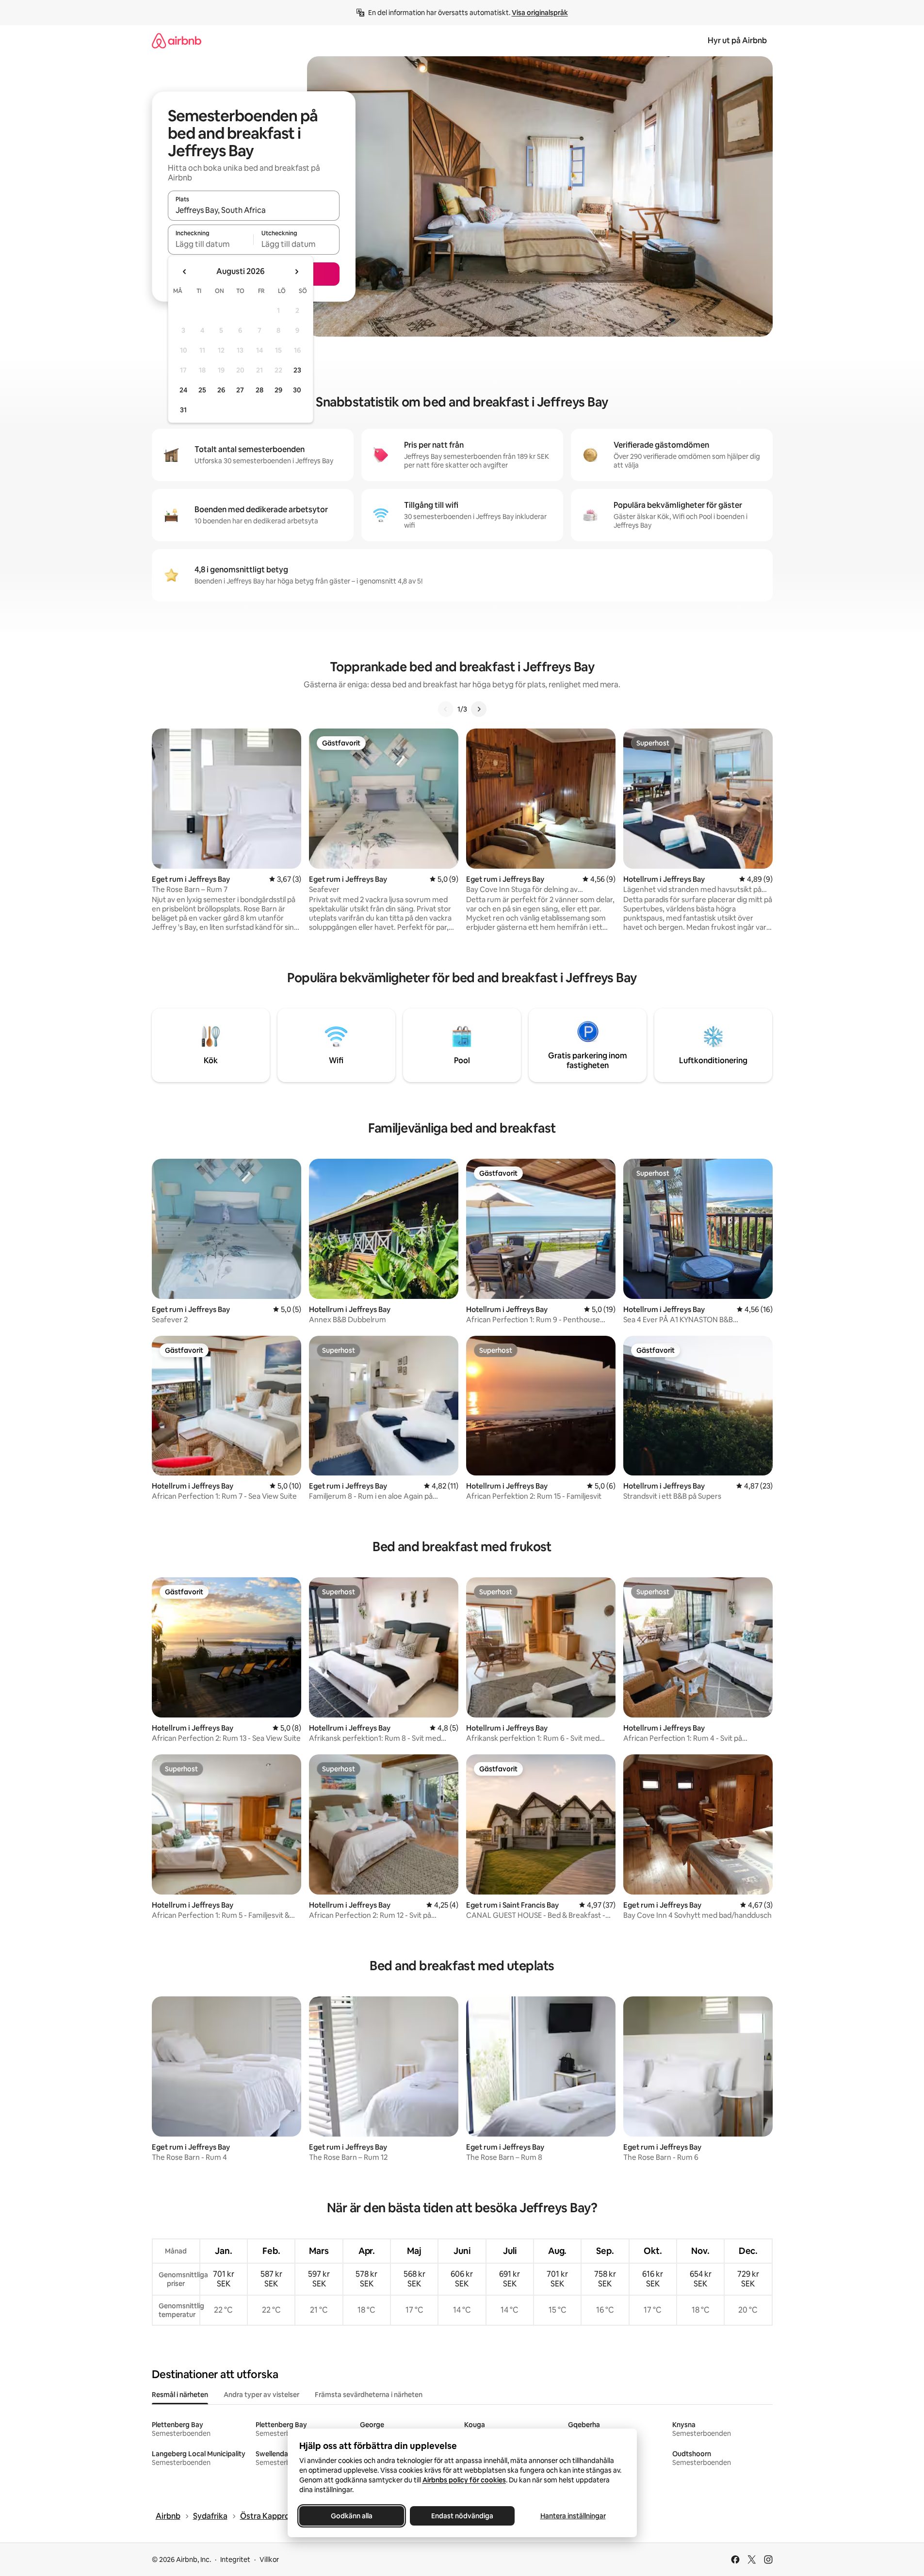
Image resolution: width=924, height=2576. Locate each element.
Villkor (269, 2560)
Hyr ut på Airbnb (737, 41)
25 (202, 390)
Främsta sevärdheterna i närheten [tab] (369, 2395)
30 (297, 390)
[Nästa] (479, 709)
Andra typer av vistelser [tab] (261, 2395)
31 (183, 410)
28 (259, 390)
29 (278, 390)
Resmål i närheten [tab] (180, 2395)
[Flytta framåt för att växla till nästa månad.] (296, 272)
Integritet (235, 2560)
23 (297, 370)
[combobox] (254, 210)
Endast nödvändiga (462, 2516)
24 (183, 390)
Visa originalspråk (540, 13)
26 (221, 390)
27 (240, 390)
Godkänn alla (352, 2516)
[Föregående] (446, 709)
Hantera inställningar (573, 2516)
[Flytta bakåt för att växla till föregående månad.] (185, 272)
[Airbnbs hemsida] (177, 41)
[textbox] (211, 244)
